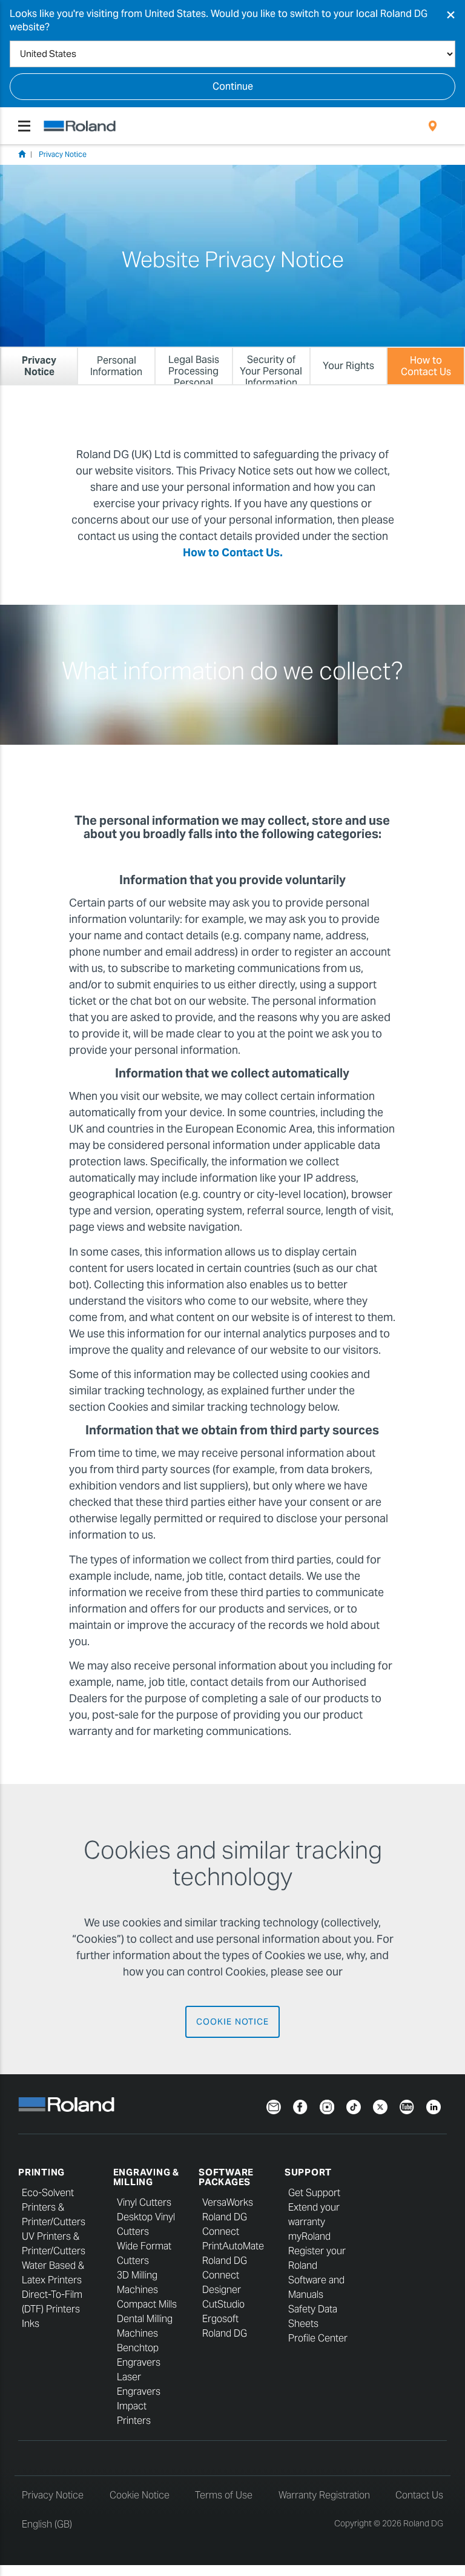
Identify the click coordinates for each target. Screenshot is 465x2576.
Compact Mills (147, 2304)
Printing (41, 2172)
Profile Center (318, 2338)
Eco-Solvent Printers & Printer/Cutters (54, 2207)
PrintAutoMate (233, 2246)
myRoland (309, 2236)
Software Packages (226, 2177)
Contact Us (419, 2495)
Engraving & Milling (146, 2177)
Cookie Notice (232, 2022)
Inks (31, 2324)
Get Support (314, 2193)
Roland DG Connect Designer (225, 2275)
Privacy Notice (63, 154)
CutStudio (223, 2304)
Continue (233, 86)
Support (308, 2172)
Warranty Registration (324, 2495)
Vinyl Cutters (144, 2202)
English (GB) (47, 2524)
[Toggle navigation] (24, 126)
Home (22, 154)
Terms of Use (224, 2495)
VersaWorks (228, 2202)
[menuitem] (433, 126)
